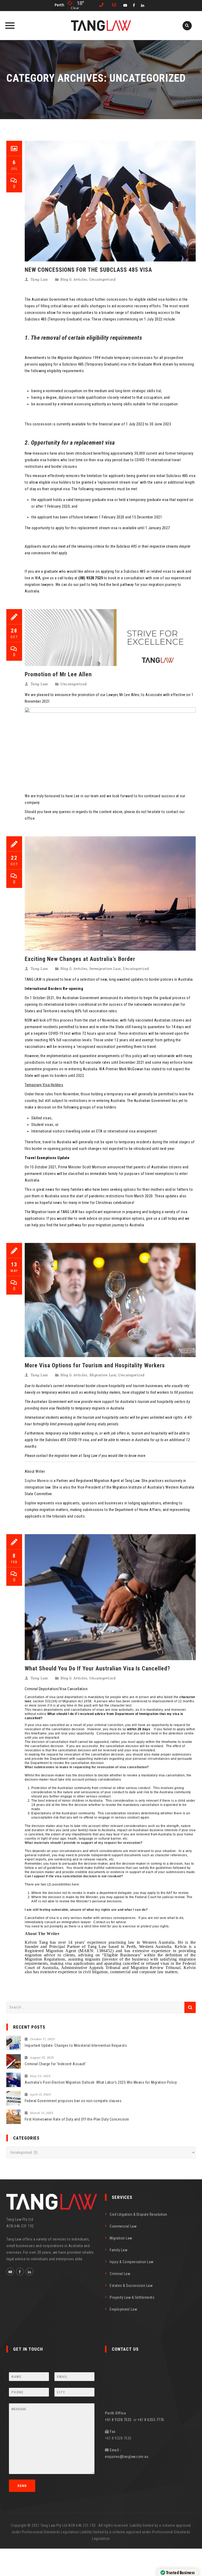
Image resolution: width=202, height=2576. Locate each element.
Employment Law (123, 2309)
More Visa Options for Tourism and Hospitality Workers (95, 1365)
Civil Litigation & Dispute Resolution (138, 2214)
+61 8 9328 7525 (119, 2420)
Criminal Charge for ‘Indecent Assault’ (55, 2064)
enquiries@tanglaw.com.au (127, 2457)
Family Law (118, 2250)
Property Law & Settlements (132, 2297)
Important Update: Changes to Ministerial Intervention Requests (76, 2045)
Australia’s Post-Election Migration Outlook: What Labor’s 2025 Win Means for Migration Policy (101, 2082)
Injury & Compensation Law (132, 2262)
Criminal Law (120, 2274)
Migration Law (103, 1375)
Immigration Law (105, 969)
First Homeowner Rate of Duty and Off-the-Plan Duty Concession (77, 2119)
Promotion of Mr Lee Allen (58, 674)
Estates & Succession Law (131, 2286)
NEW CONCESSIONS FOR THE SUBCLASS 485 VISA (88, 270)
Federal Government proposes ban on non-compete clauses (73, 2101)
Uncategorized (103, 279)
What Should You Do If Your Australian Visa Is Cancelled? (97, 1668)
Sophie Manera (37, 1481)
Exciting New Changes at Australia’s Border (80, 959)
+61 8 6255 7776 (151, 2420)
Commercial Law (123, 2226)
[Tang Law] (101, 26)
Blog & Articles (74, 279)
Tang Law (39, 279)
